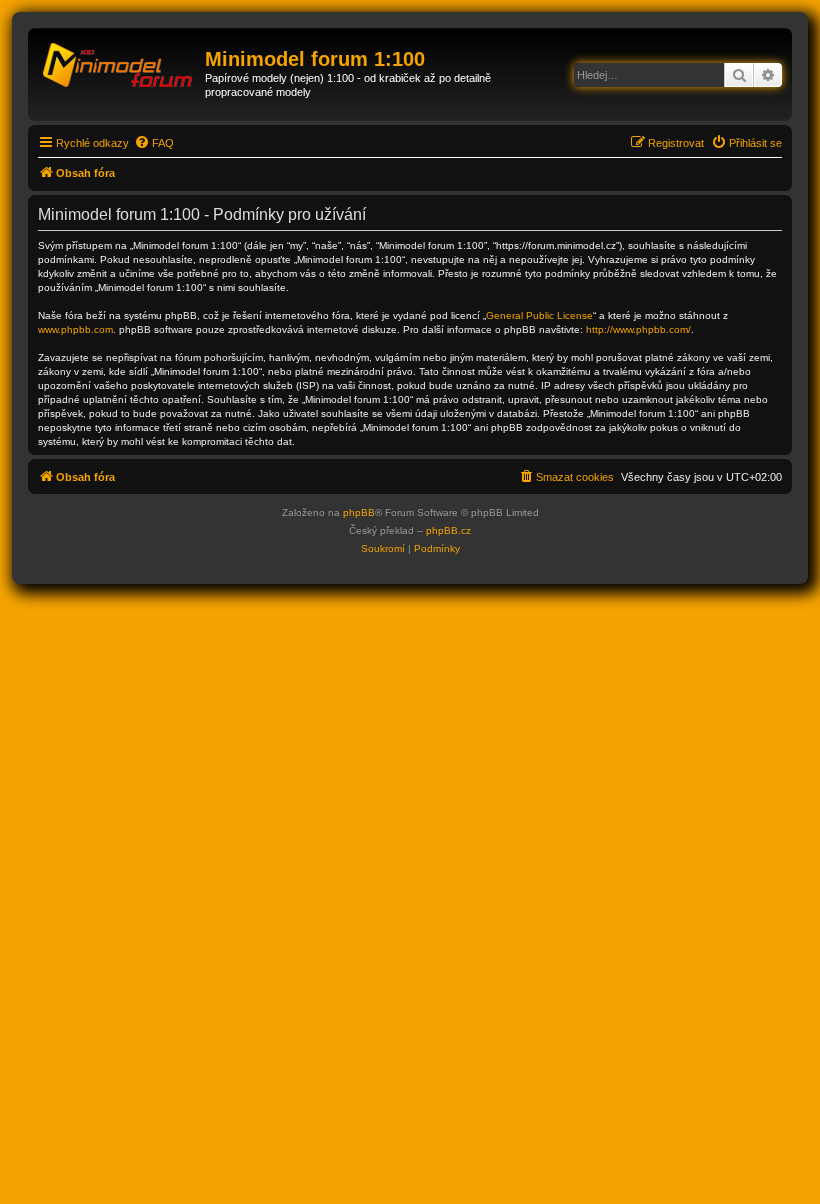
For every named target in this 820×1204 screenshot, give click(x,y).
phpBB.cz (448, 530)
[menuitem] (154, 143)
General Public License (539, 315)
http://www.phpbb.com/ (638, 329)
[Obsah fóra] (119, 65)
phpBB (359, 512)
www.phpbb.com (75, 329)
